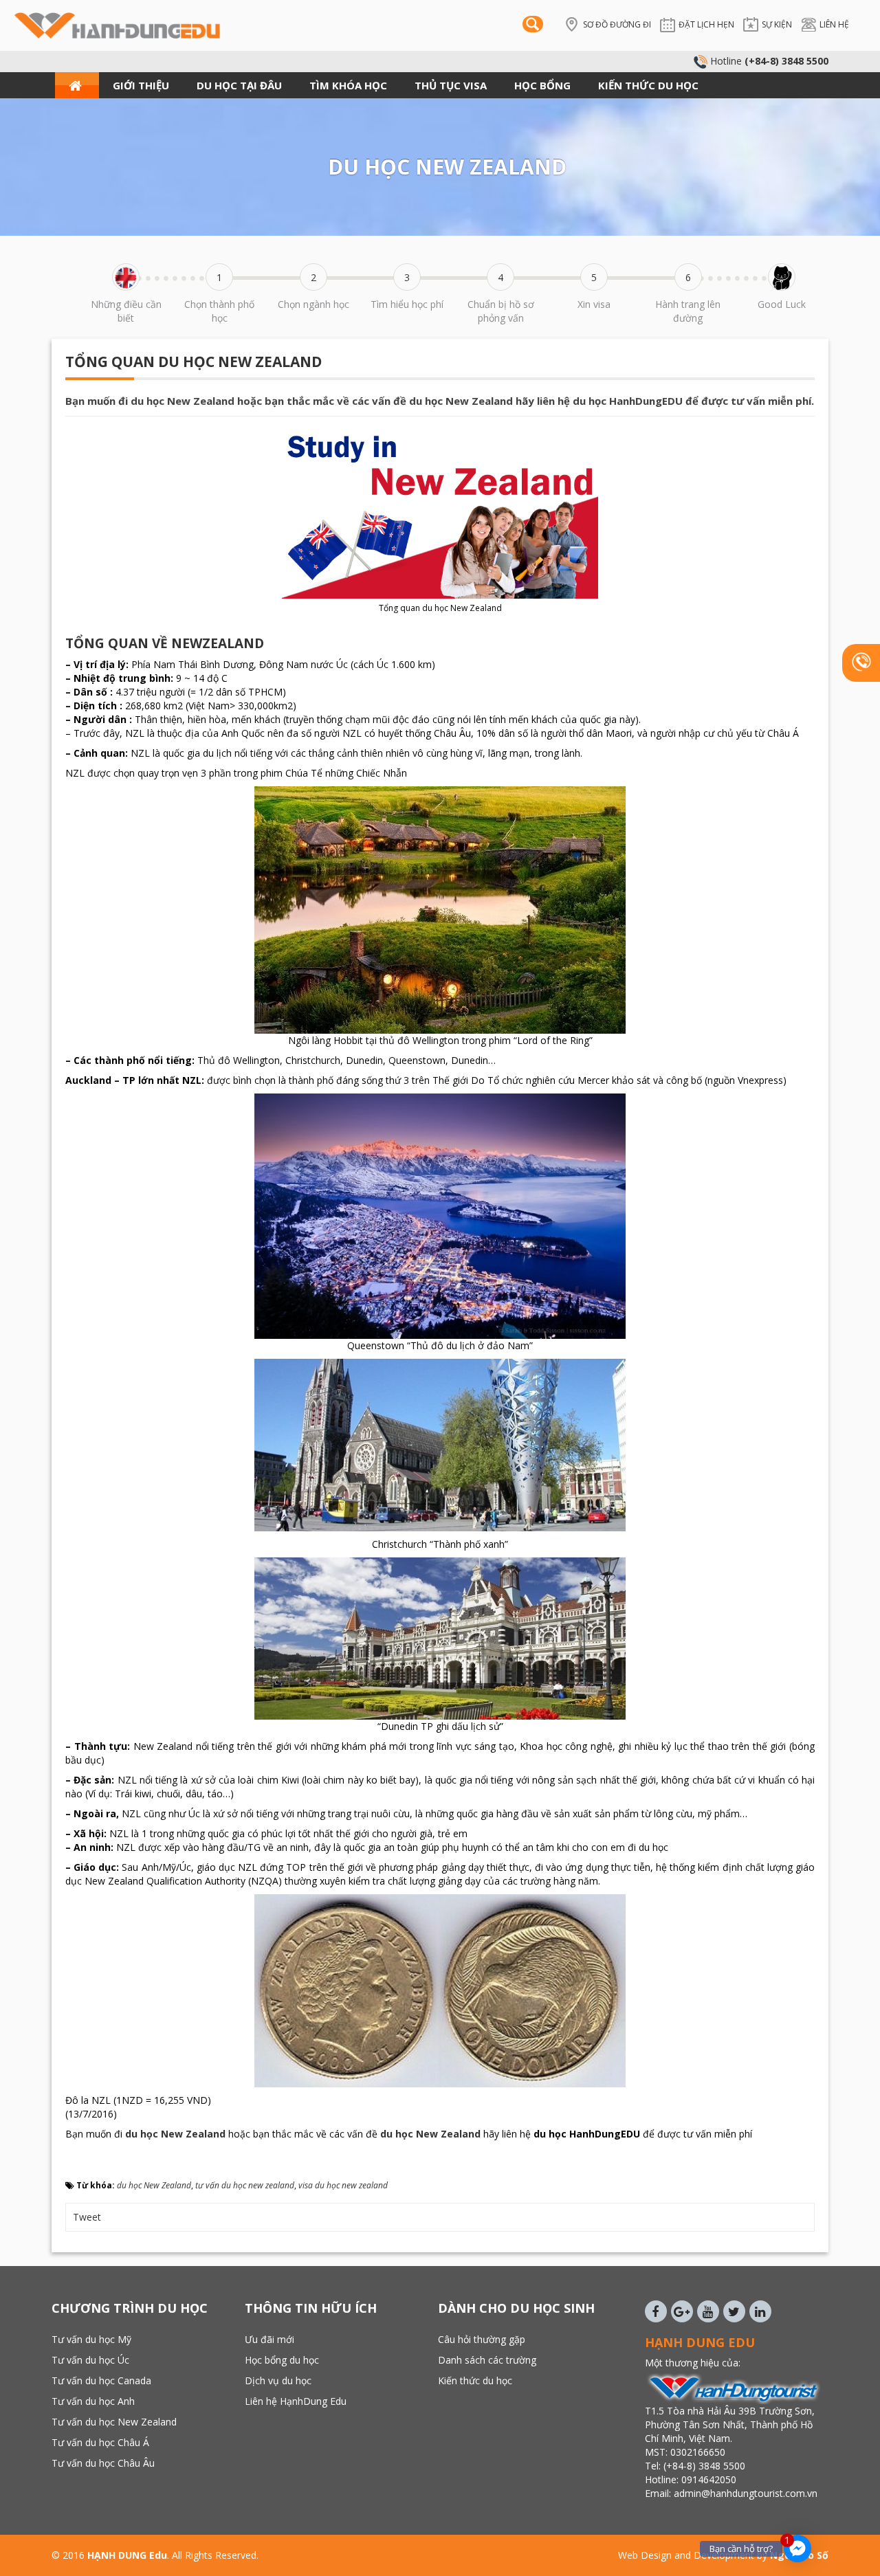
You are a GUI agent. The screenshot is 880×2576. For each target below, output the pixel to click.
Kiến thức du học (475, 2380)
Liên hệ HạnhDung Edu (296, 2401)
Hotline (768, 61)
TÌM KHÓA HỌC (348, 85)
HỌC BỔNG (542, 85)
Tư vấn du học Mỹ (91, 2339)
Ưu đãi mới (269, 2339)
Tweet (87, 2217)
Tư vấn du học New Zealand (114, 2422)
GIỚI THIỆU (141, 85)
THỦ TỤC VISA (451, 85)
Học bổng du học (282, 2360)
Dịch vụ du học (278, 2380)
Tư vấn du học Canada (101, 2380)
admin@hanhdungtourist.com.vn (747, 2493)
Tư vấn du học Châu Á (100, 2442)
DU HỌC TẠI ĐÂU (239, 85)
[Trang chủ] (77, 85)
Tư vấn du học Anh (93, 2401)
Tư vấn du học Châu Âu (103, 2463)
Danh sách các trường (487, 2360)
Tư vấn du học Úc (90, 2360)
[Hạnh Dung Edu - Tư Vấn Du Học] (117, 24)
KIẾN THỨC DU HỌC (648, 85)
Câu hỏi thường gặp (482, 2339)
